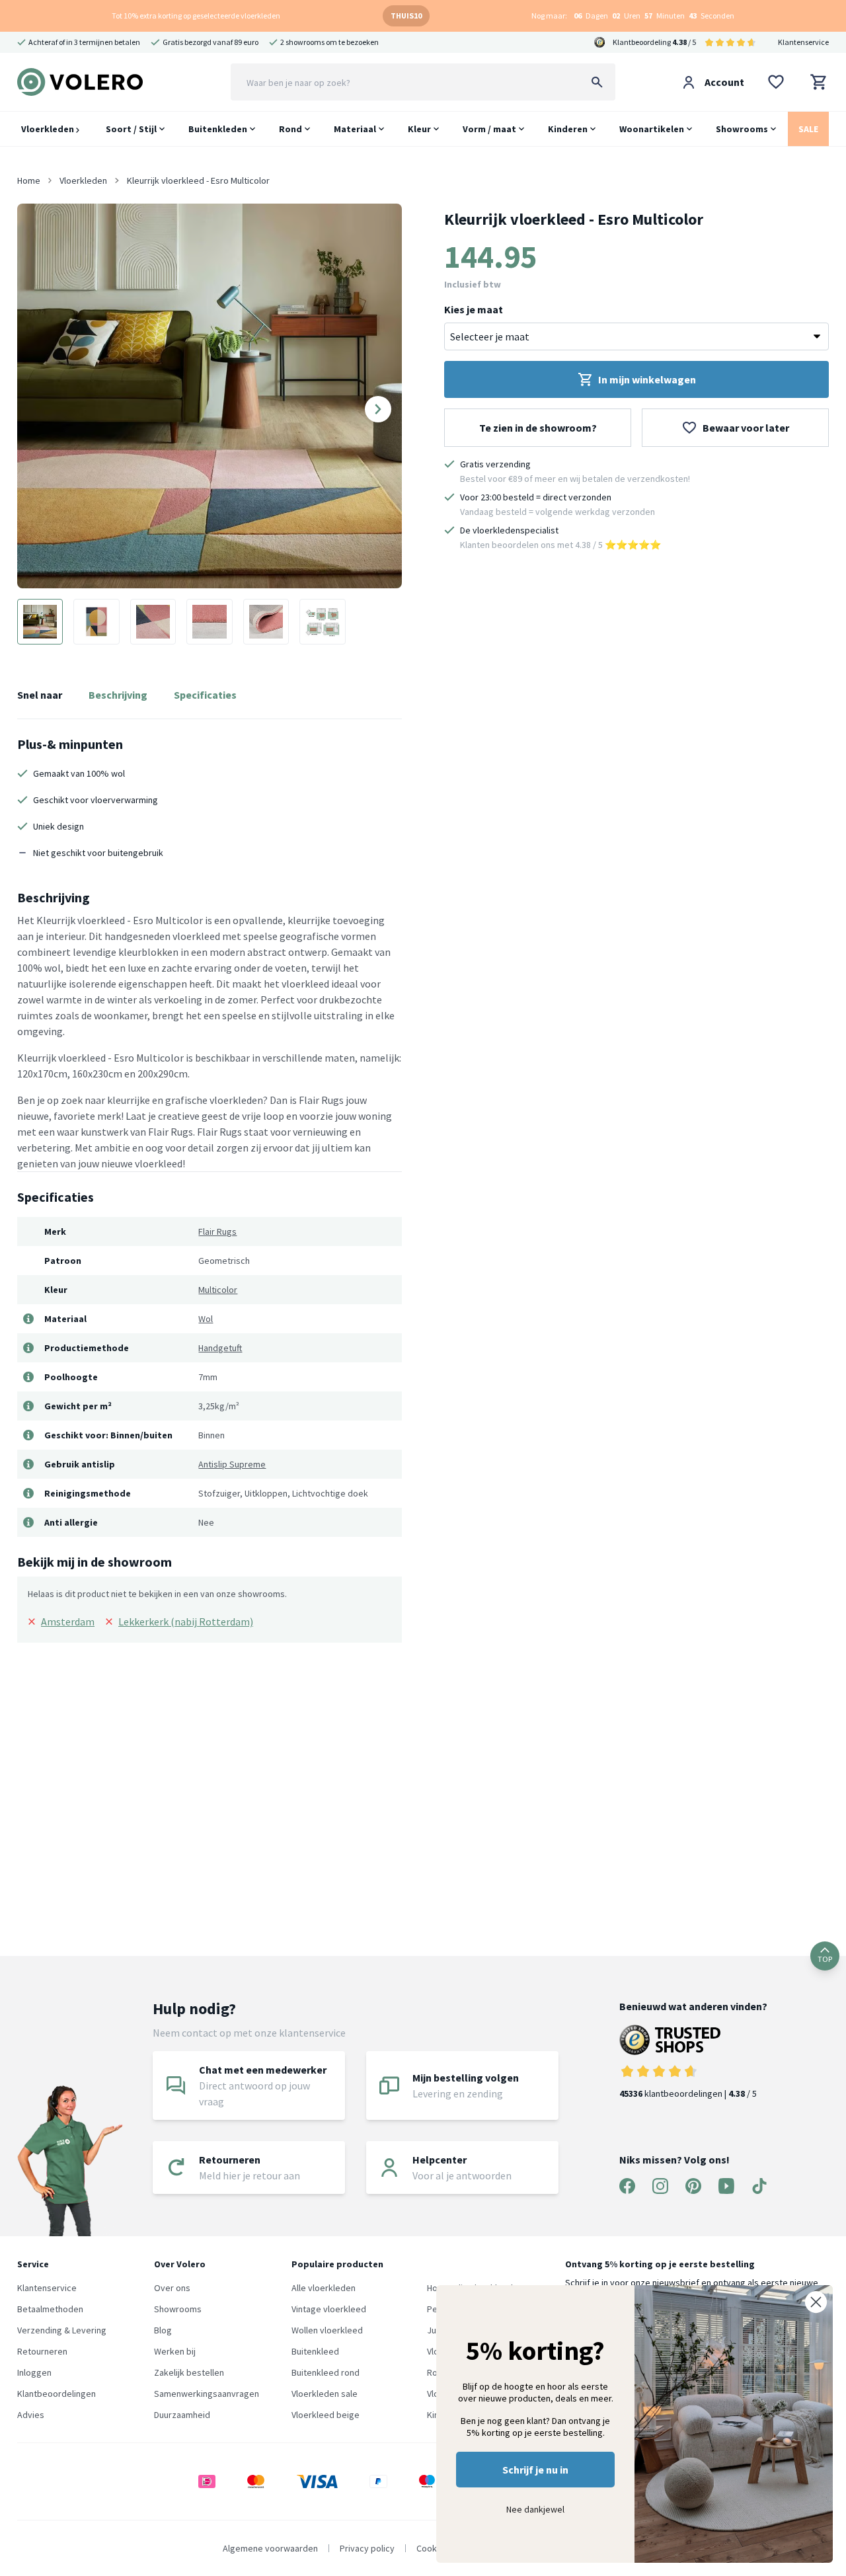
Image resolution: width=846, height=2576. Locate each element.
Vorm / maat (489, 129)
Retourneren (42, 2351)
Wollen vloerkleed (327, 2330)
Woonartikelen (652, 129)
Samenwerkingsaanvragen (207, 2394)
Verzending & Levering (62, 2330)
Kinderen (568, 129)
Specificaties (205, 695)
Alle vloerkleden (324, 2288)
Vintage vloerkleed (329, 2309)
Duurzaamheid (182, 2415)
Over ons (172, 2288)
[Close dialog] (816, 2302)
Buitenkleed (315, 2351)
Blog (163, 2330)
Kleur (419, 129)
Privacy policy (367, 2548)
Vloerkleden (49, 129)
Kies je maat (474, 309)
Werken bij (175, 2351)
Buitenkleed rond (326, 2372)
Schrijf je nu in (535, 2470)
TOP (825, 1959)
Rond (290, 129)
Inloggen (34, 2372)
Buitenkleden (218, 129)
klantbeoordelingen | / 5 (688, 2093)
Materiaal (355, 129)
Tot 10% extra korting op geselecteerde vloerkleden (196, 16)
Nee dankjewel (535, 2509)
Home (29, 180)
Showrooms (742, 129)
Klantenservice (803, 42)
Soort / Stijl (131, 129)
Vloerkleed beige (326, 2415)
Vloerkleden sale (325, 2394)
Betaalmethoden (50, 2309)
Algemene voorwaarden (270, 2548)
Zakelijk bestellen (189, 2372)
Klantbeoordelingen (57, 2394)
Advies (31, 2415)
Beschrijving (118, 695)
